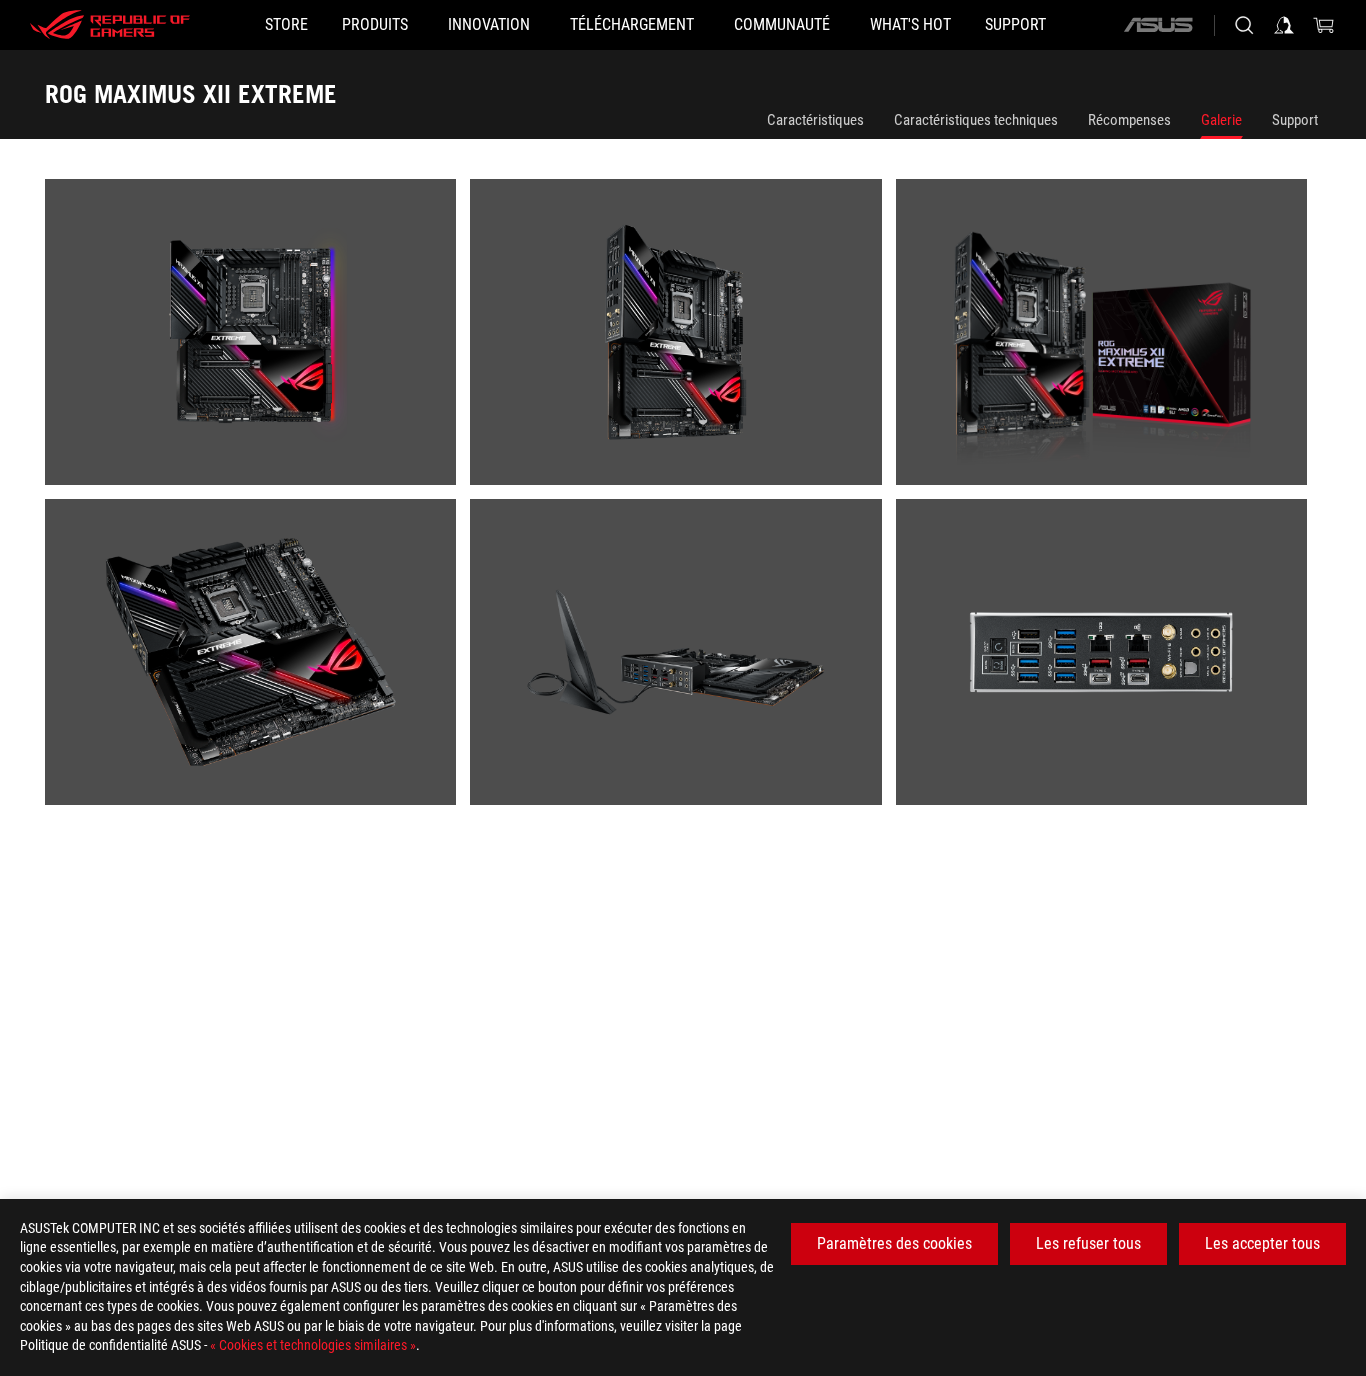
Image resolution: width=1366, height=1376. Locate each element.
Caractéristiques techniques (976, 120)
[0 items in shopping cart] (1324, 25)
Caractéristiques (815, 120)
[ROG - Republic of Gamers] (110, 25)
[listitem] (257, 339)
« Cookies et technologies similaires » (313, 1345)
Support (1295, 120)
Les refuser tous (1088, 1243)
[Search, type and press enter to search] (1244, 25)
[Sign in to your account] (1284, 25)
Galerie (1221, 120)
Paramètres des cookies (894, 1243)
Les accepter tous (1262, 1243)
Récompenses (1129, 120)
